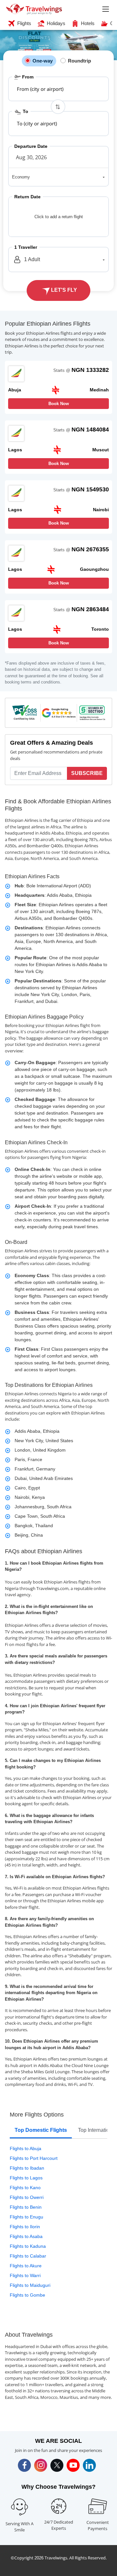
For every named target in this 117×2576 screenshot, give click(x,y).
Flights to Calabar (28, 2256)
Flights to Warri (25, 2275)
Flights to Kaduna (28, 2246)
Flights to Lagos (26, 2178)
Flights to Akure (26, 2266)
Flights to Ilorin (25, 2227)
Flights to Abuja (26, 2148)
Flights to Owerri (27, 2197)
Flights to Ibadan (27, 2168)
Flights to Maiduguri (30, 2285)
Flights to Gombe (27, 2295)
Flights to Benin (26, 2207)
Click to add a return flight (59, 217)
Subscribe (87, 773)
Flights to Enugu (26, 2217)
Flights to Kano (25, 2188)
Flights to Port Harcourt (34, 2158)
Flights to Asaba (26, 2236)
